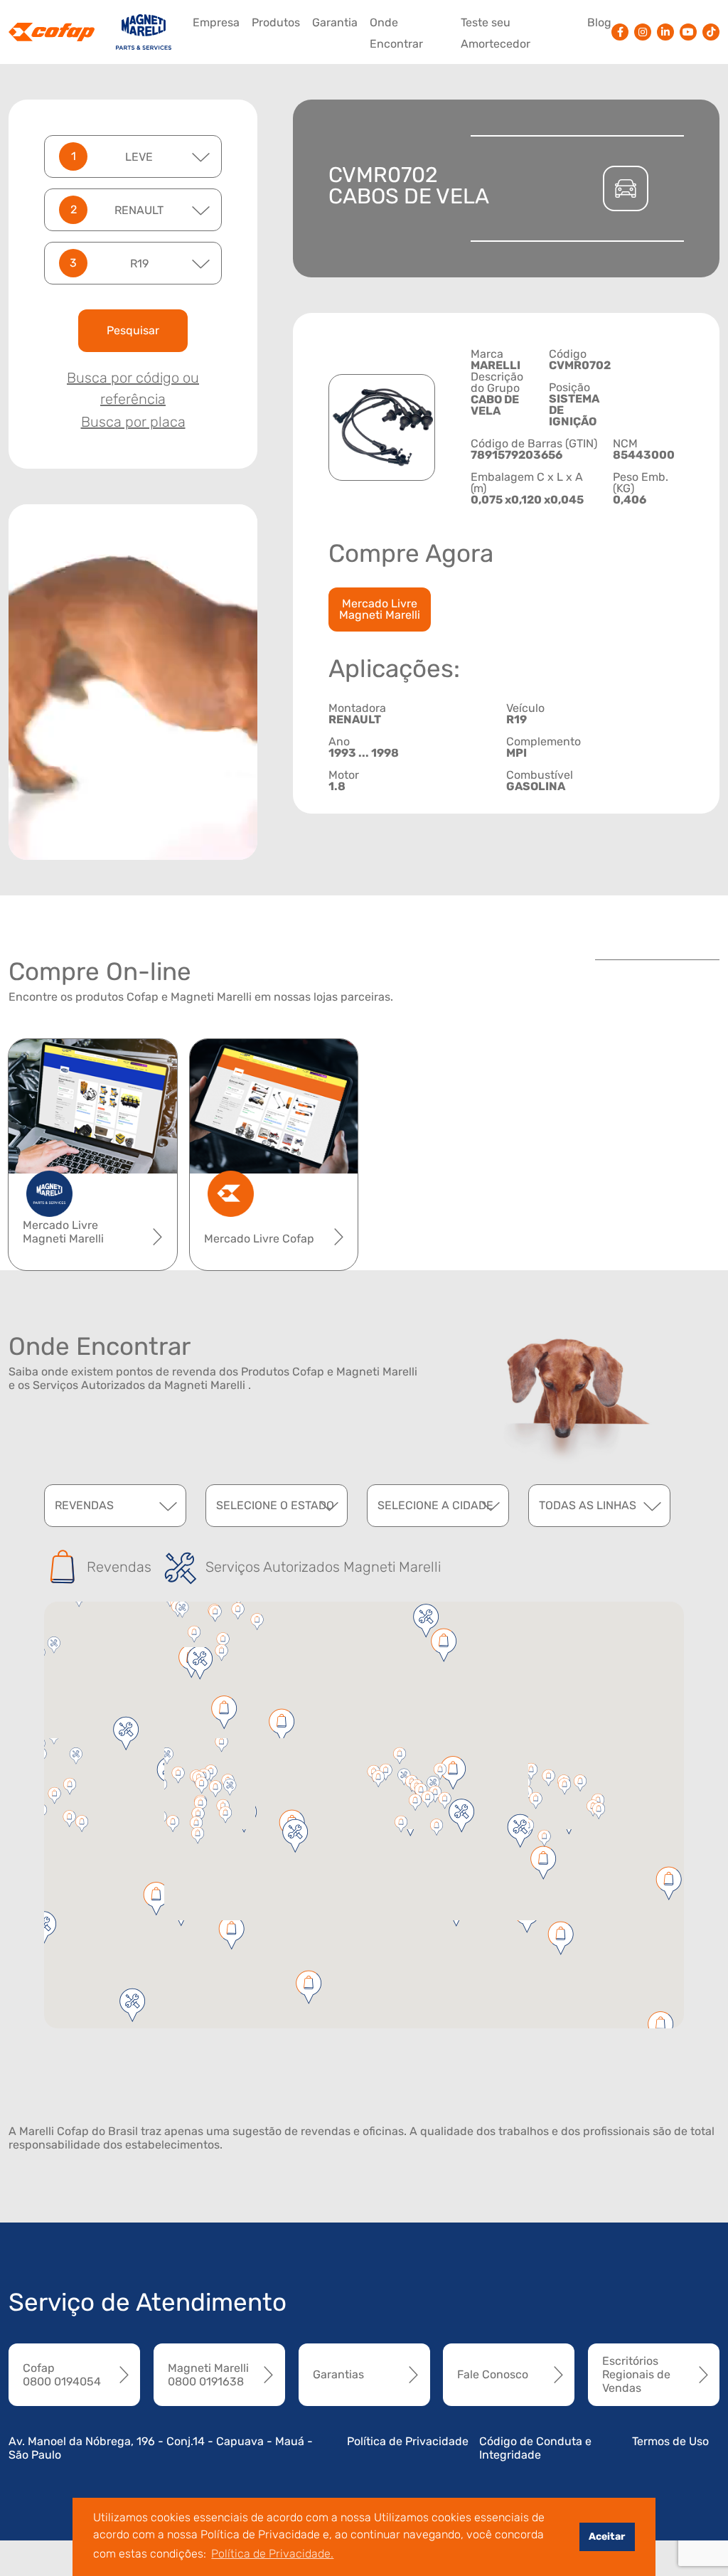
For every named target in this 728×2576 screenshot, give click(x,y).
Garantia (335, 22)
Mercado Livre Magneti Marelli (380, 609)
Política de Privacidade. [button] (272, 2554)
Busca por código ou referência (133, 388)
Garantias (338, 2374)
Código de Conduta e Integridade (535, 2448)
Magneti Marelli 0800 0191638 (208, 2375)
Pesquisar (133, 330)
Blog (599, 22)
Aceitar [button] (607, 2537)
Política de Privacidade (408, 2441)
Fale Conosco (493, 2374)
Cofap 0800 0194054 (62, 2375)
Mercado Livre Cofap (259, 1239)
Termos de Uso (670, 2441)
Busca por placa (133, 422)
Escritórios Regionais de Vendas (636, 2374)
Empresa (216, 22)
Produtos (276, 22)
